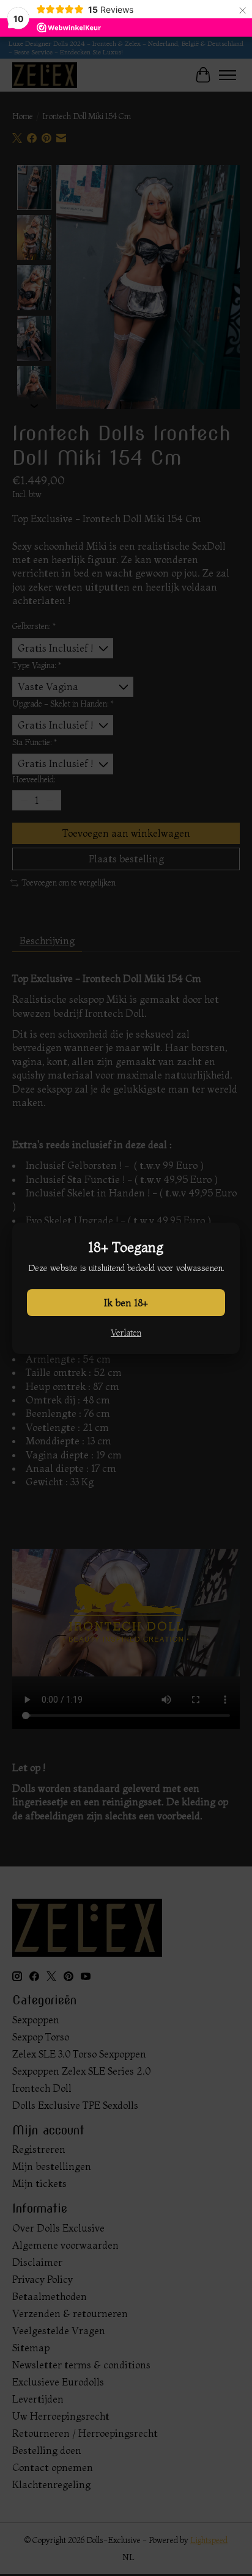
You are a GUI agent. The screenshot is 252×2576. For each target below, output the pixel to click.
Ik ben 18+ (126, 1303)
